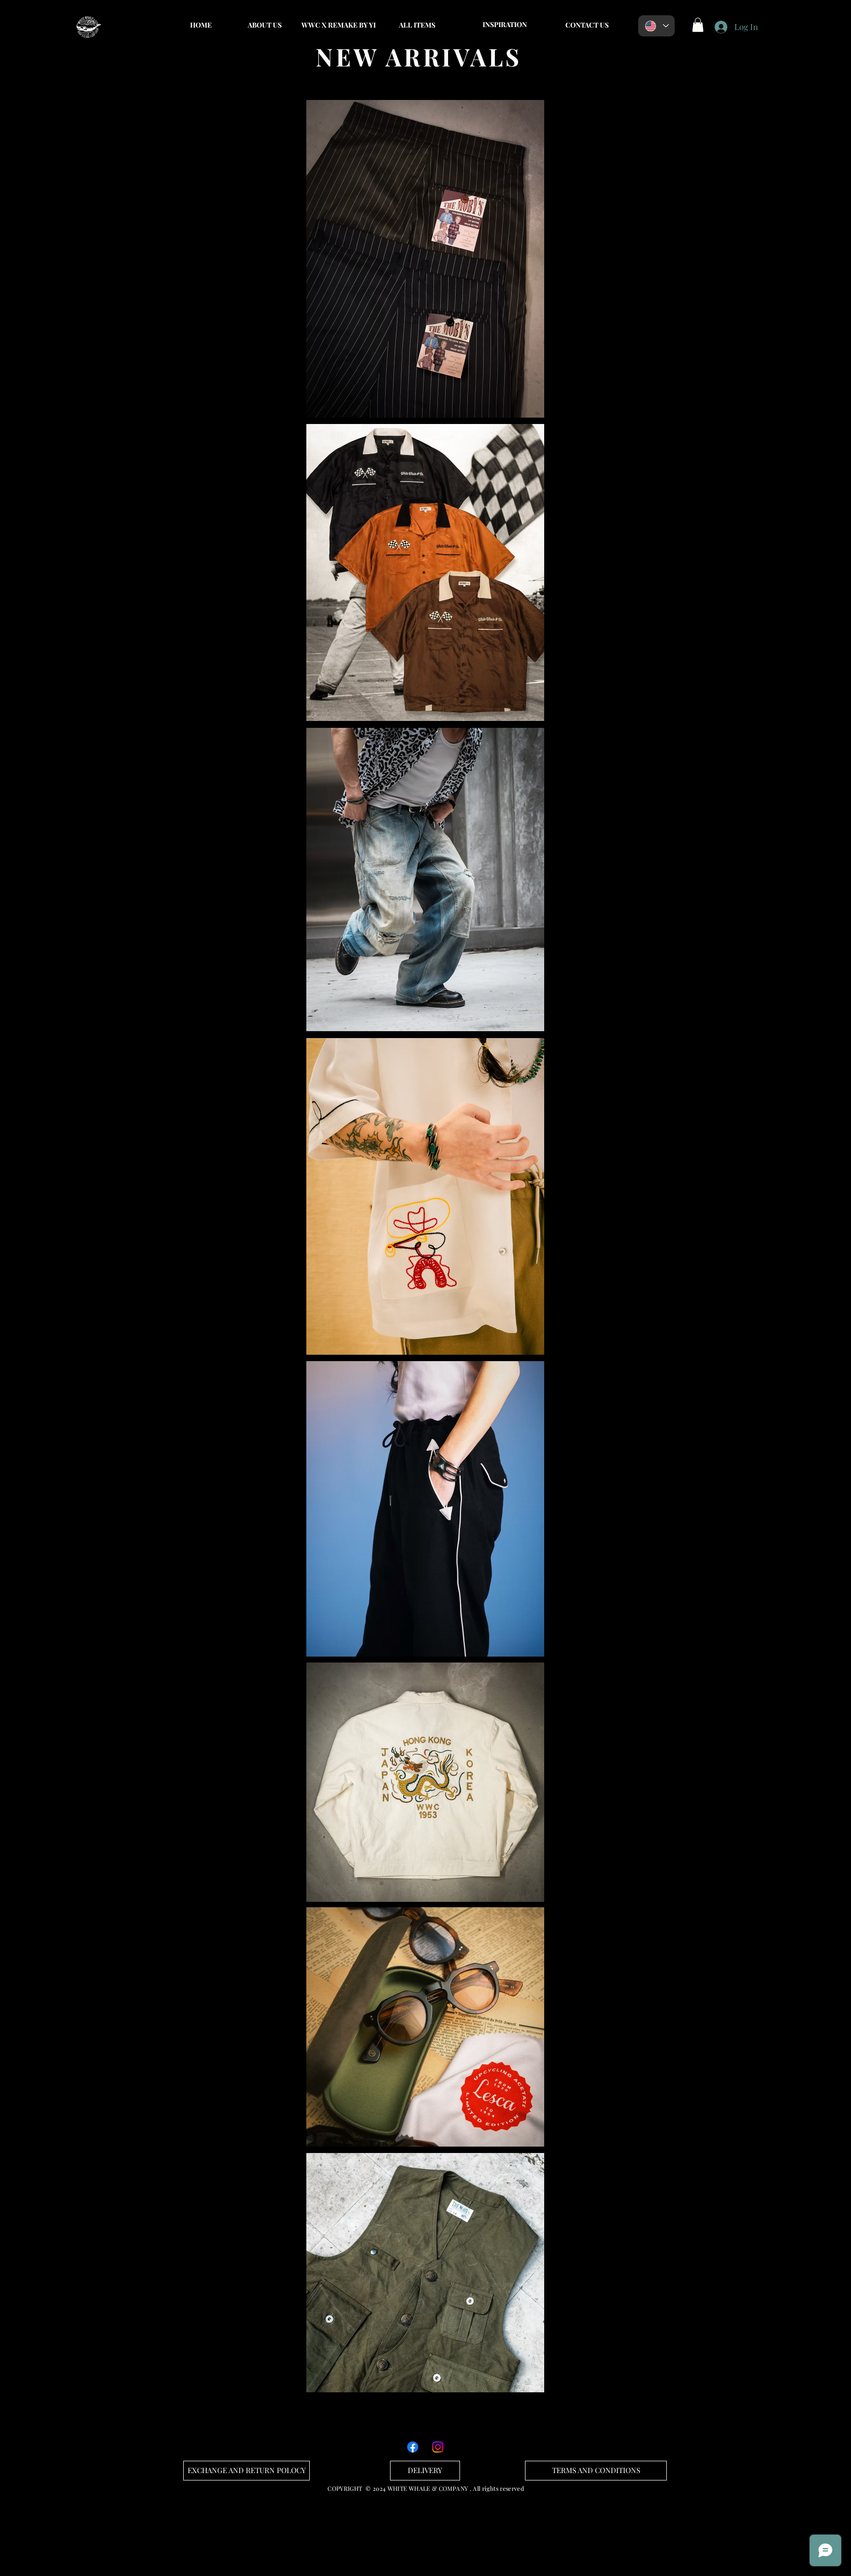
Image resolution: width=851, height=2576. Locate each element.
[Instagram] (438, 2447)
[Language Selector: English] (656, 26)
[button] (505, 25)
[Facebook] (413, 2447)
